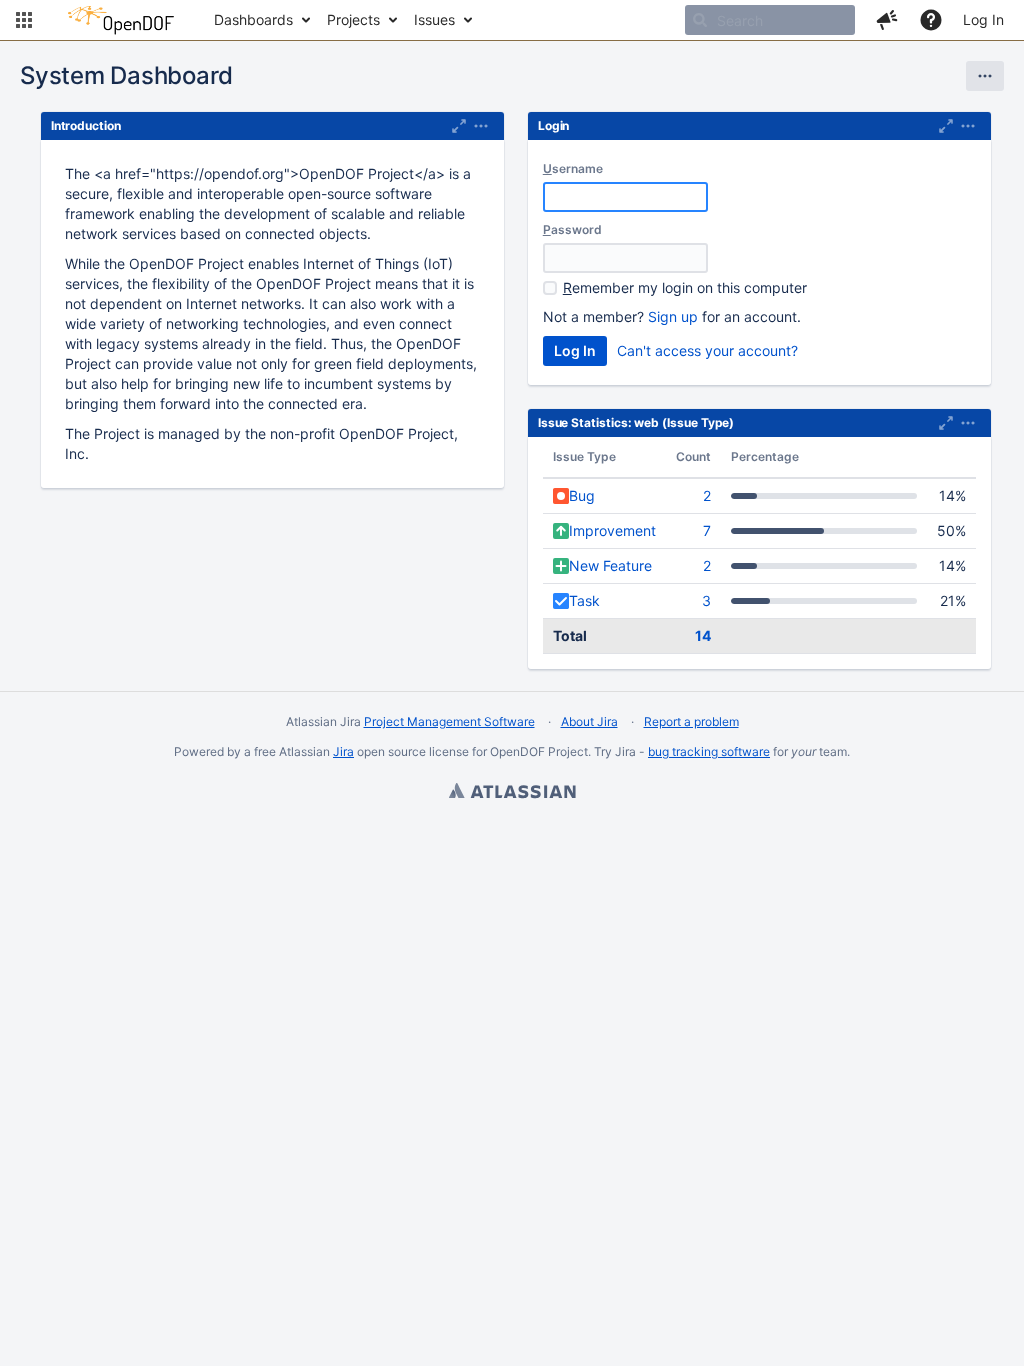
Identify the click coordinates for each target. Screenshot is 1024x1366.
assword (572, 229)
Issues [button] (434, 19)
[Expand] (481, 126)
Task (584, 600)
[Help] (931, 20)
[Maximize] (459, 126)
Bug (582, 495)
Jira (343, 751)
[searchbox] (770, 20)
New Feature (610, 565)
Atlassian (512, 793)
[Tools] (985, 76)
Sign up (673, 316)
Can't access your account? (707, 350)
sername (573, 168)
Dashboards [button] (253, 19)
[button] (24, 20)
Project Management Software (449, 721)
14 (703, 635)
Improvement (612, 530)
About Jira (589, 721)
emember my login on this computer (685, 287)
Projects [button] (353, 19)
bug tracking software (709, 751)
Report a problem (691, 721)
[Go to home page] (121, 20)
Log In (983, 19)
